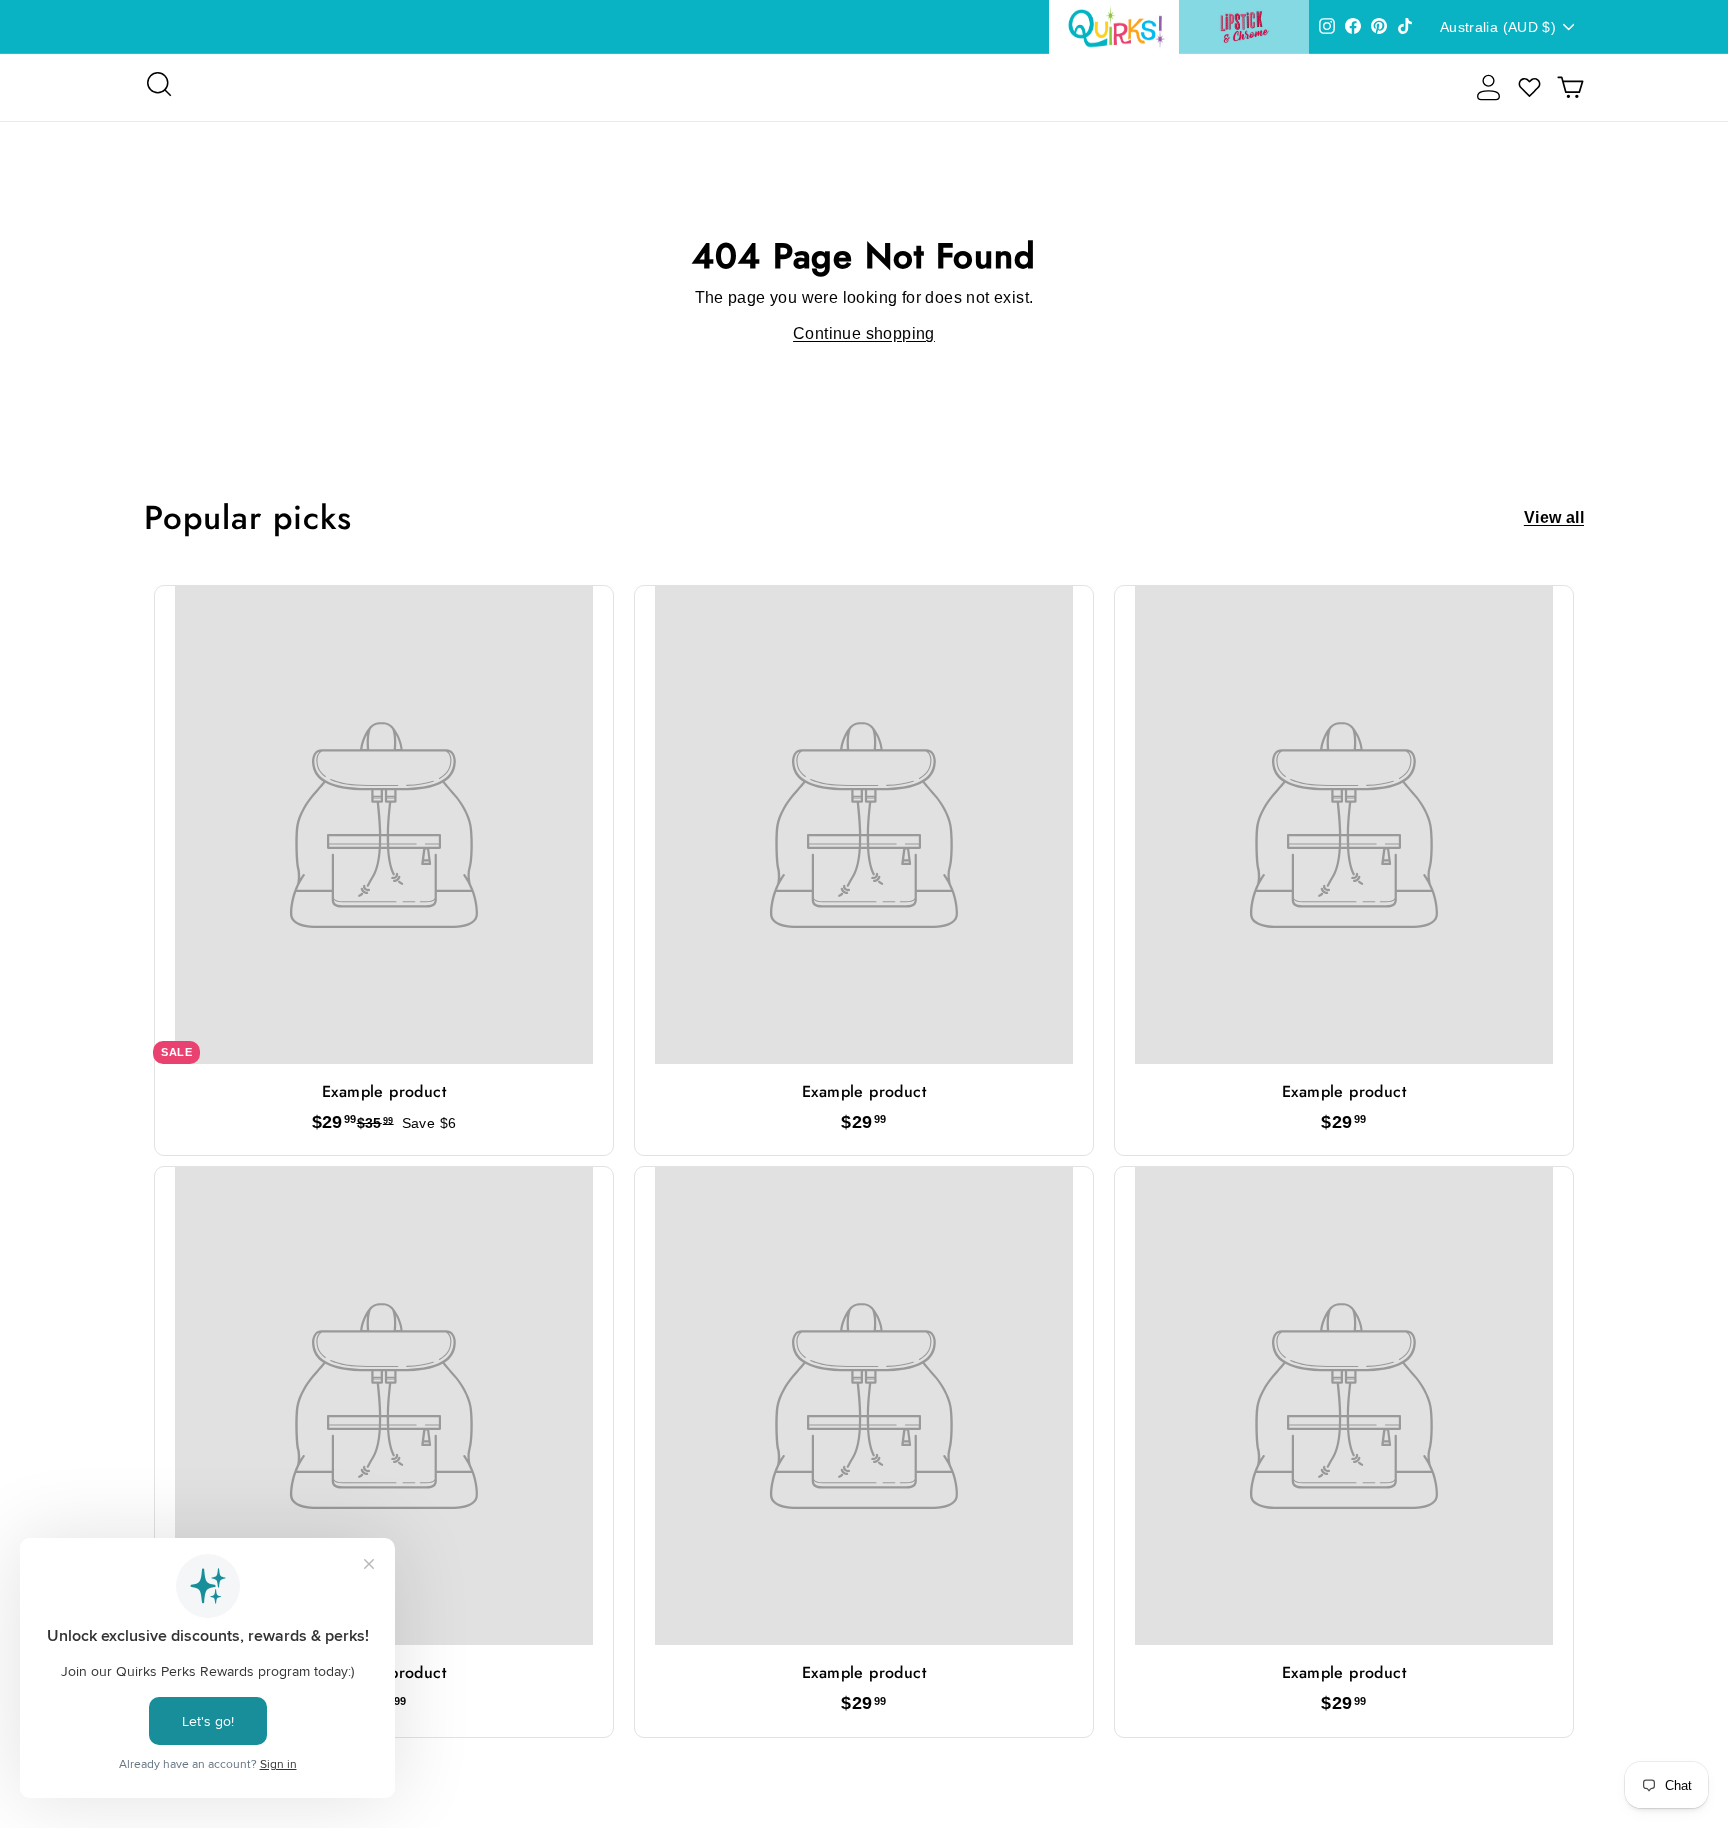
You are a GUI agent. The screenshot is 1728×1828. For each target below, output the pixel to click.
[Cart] (1570, 87)
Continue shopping (864, 333)
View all (1554, 518)
